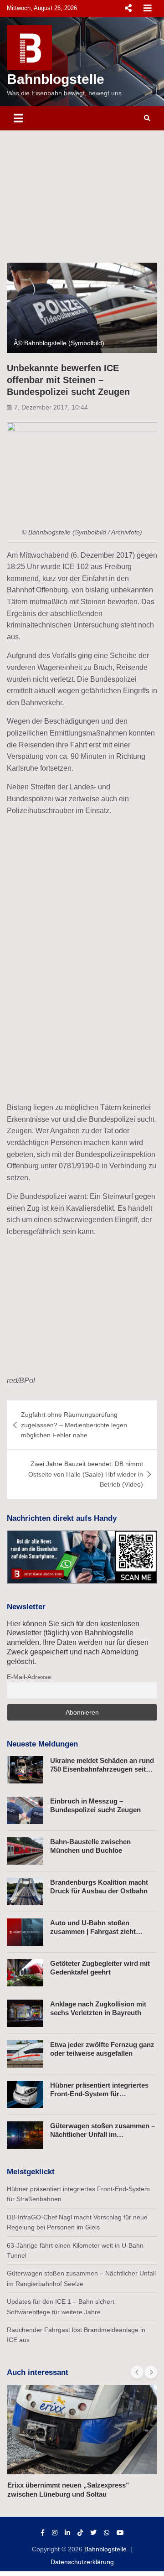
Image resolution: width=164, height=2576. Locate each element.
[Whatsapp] (107, 2533)
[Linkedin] (67, 2533)
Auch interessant (38, 2372)
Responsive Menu (128, 8)
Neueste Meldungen (42, 1744)
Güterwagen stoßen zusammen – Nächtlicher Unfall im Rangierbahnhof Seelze (102, 2135)
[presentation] (137, 2372)
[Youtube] (120, 2533)
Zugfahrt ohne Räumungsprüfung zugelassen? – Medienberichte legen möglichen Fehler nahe (74, 1425)
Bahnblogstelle (56, 79)
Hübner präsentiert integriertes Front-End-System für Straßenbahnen (99, 2094)
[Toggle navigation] (18, 118)
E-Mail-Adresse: (30, 1677)
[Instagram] (55, 2533)
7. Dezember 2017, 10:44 (51, 407)
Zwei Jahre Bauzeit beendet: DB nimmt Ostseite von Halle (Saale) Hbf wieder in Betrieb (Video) (86, 1474)
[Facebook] (43, 2533)
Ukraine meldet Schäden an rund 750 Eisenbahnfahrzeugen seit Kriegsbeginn (102, 1769)
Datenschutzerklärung (82, 2562)
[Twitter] (93, 2533)
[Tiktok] (80, 2533)
